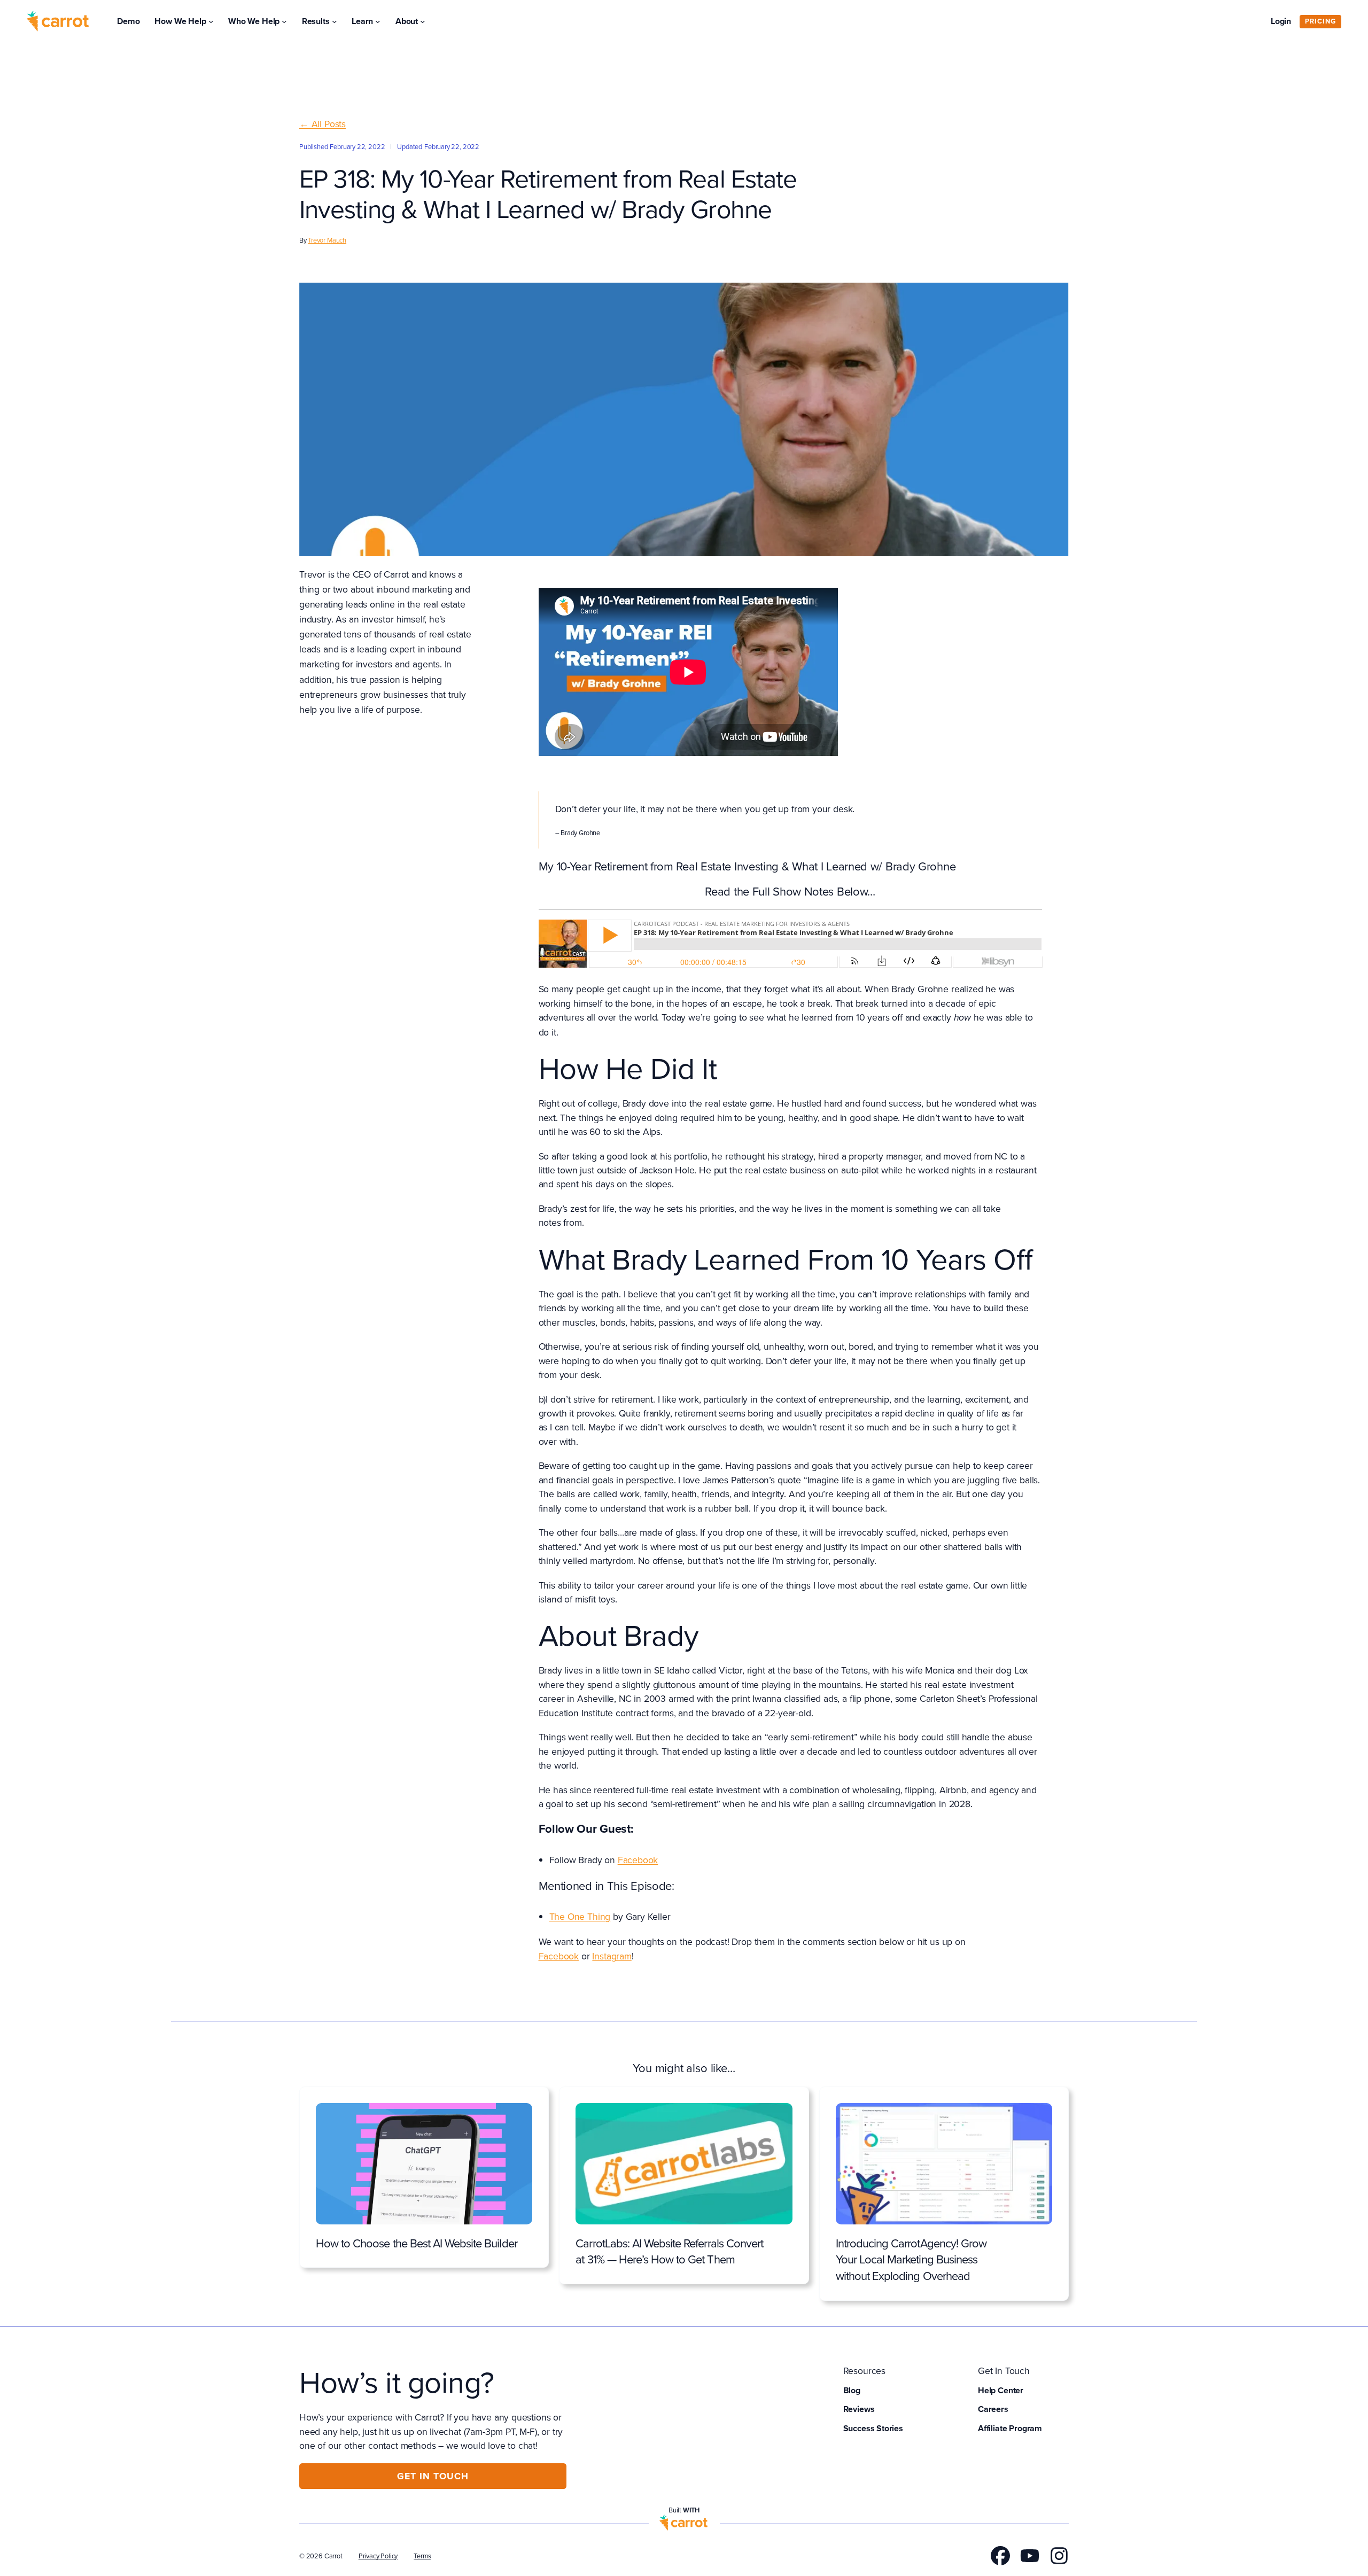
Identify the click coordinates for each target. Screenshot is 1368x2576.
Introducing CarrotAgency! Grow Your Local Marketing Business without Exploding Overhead (911, 2260)
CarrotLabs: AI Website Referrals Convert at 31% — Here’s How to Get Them (669, 2251)
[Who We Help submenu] (284, 21)
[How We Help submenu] (211, 21)
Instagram (612, 1956)
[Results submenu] (335, 21)
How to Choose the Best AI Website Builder (417, 2243)
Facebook (638, 1860)
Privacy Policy (378, 2556)
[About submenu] (423, 21)
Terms (422, 2556)
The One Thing (580, 1916)
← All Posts (322, 124)
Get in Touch (433, 2476)
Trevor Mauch (327, 240)
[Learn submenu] (378, 21)
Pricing (1320, 21)
